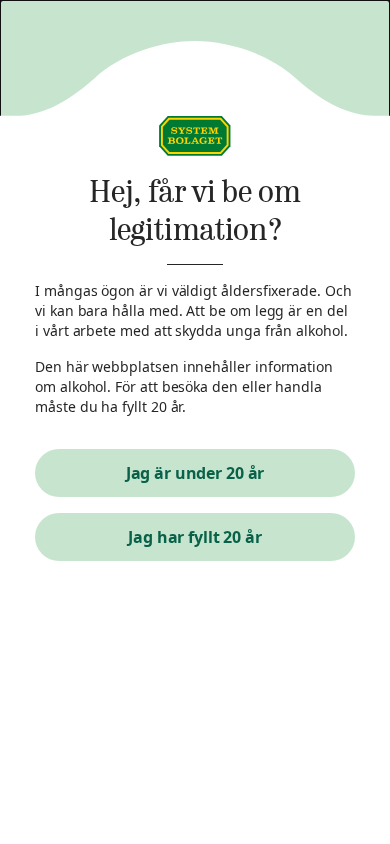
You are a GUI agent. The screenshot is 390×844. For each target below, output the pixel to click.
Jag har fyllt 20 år (195, 537)
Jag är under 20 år (195, 473)
